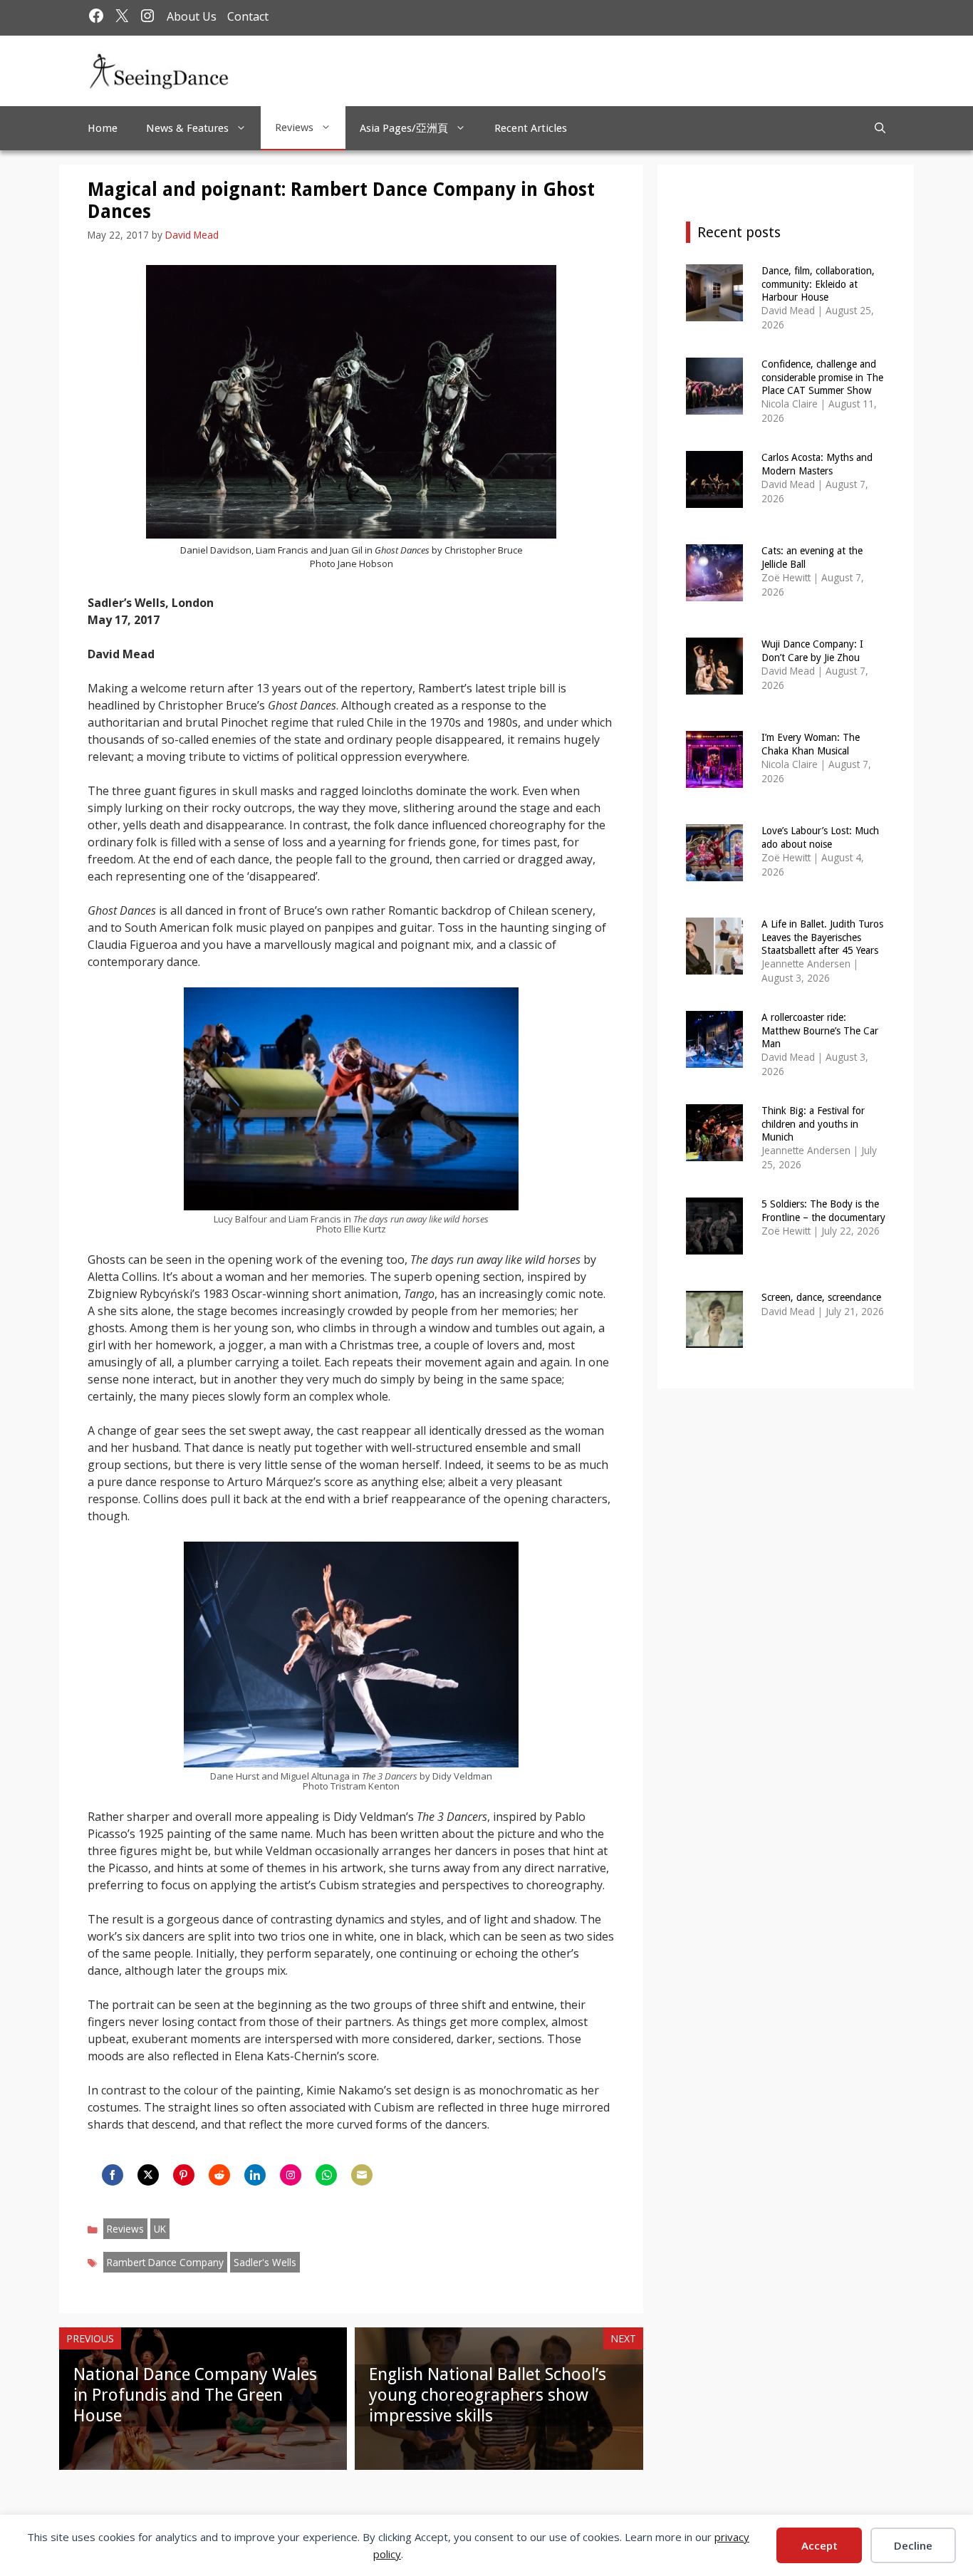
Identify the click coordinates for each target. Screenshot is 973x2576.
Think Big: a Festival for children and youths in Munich (813, 1123)
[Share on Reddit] (219, 2175)
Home (103, 128)
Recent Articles (531, 128)
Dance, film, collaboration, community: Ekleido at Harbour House (818, 284)
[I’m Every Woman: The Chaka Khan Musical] (714, 778)
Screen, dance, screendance (821, 1297)
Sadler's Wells (265, 2262)
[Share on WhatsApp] (326, 2175)
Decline (913, 2545)
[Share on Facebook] (113, 2175)
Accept (819, 2545)
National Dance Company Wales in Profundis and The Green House (195, 2395)
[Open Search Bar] (880, 128)
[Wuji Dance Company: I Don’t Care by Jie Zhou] (714, 685)
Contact (248, 16)
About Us (192, 16)
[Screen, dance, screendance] (714, 1338)
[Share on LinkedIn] (255, 2175)
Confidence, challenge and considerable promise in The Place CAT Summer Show (822, 377)
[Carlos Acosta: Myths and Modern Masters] (714, 498)
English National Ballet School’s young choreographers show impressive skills (488, 2395)
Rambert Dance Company (165, 2262)
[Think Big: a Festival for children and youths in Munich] (714, 1152)
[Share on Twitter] (148, 2175)
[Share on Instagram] (291, 2175)
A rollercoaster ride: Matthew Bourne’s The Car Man (820, 1030)
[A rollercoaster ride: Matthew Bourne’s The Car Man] (714, 1058)
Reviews (294, 128)
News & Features (187, 128)
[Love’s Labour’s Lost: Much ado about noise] (714, 872)
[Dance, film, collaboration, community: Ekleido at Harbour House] (714, 312)
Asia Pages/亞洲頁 (404, 128)
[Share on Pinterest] (184, 2175)
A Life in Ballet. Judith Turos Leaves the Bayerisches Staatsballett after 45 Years (822, 937)
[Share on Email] (362, 2175)
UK (160, 2229)
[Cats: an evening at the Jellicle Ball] (714, 592)
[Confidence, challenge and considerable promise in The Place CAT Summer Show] (714, 405)
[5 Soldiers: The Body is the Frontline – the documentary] (714, 1245)
